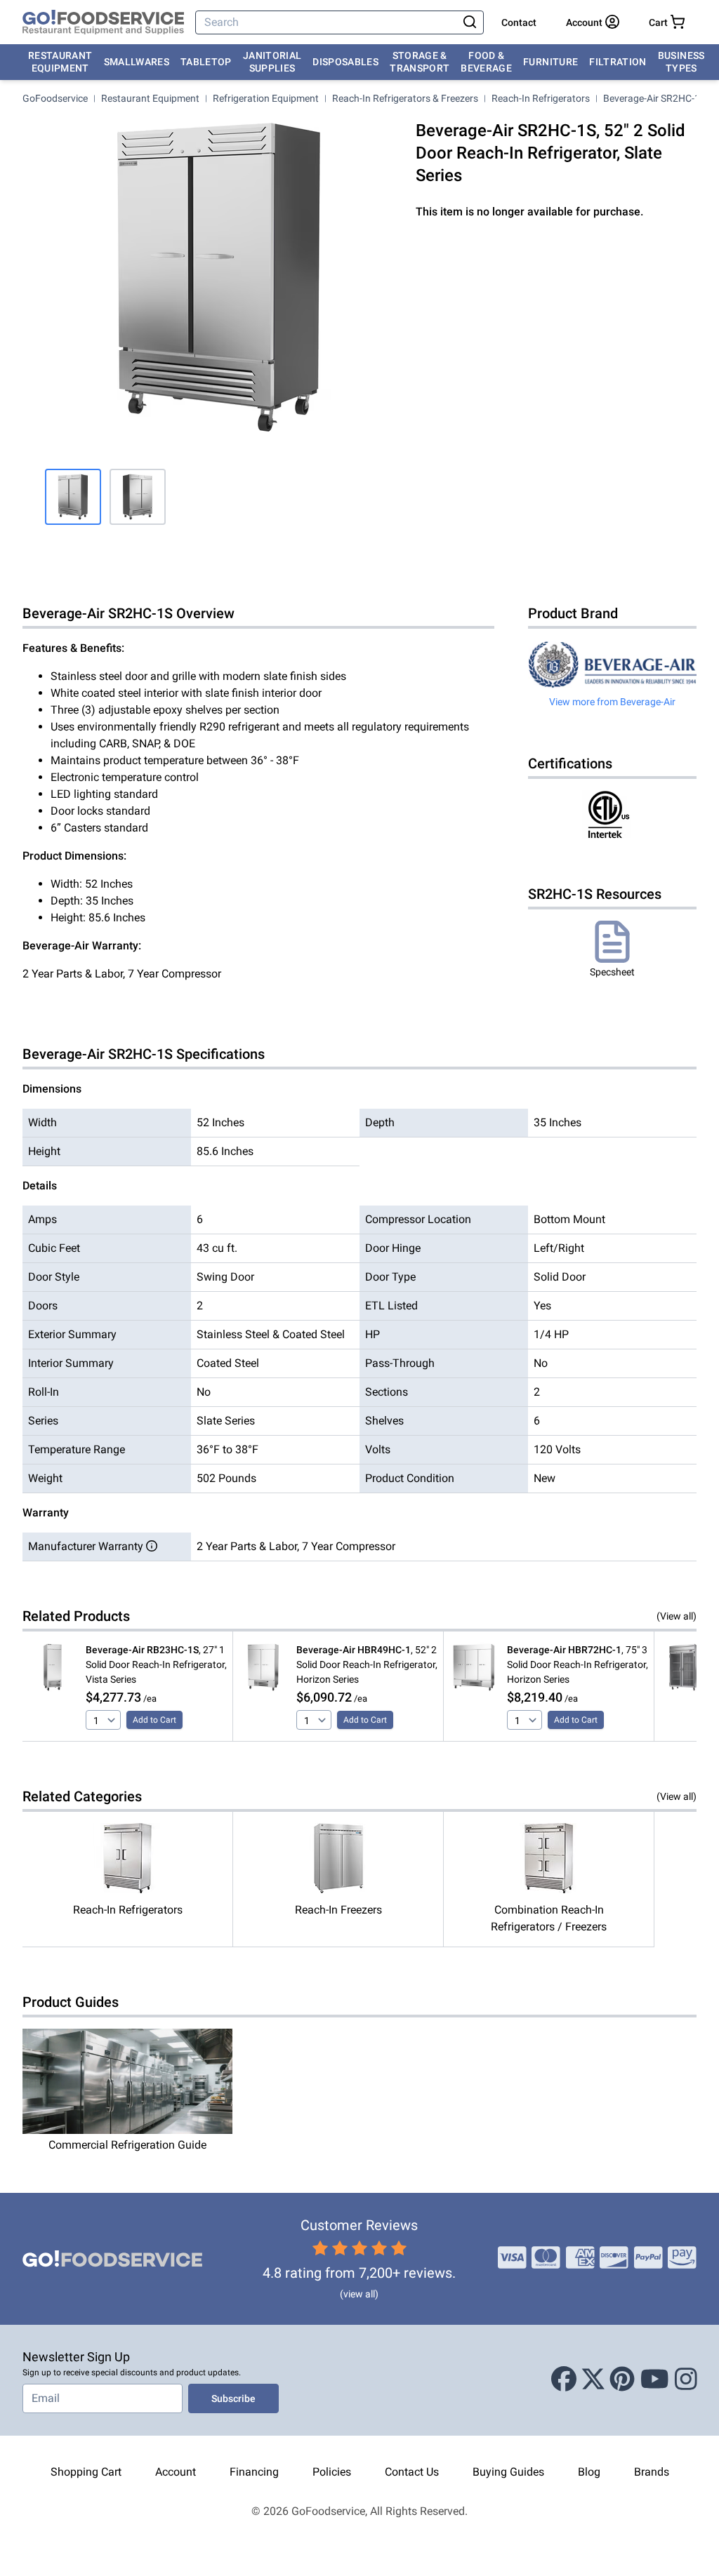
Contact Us (412, 2472)
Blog (589, 2472)
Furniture (550, 62)
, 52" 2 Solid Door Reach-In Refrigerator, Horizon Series (367, 1664)
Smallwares (137, 62)
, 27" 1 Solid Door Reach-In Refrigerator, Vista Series (156, 1664)
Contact (519, 22)
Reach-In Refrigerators (541, 98)
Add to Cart (154, 1720)
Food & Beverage (486, 62)
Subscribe (233, 2398)
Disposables (345, 62)
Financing (254, 2472)
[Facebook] (564, 2380)
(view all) (359, 2294)
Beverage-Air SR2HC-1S (654, 98)
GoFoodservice (55, 98)
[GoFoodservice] (103, 22)
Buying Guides (508, 2472)
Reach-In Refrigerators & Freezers (405, 98)
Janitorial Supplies (272, 62)
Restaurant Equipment (60, 62)
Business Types (681, 62)
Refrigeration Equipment (266, 98)
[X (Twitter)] (593, 2380)
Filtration (618, 62)
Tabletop (206, 62)
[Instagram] (686, 2380)
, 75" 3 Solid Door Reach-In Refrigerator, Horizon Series (578, 1664)
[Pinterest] (622, 2380)
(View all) (677, 1616)
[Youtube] (655, 2380)
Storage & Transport (420, 62)
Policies (332, 2472)
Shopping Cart (86, 2472)
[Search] (470, 22)
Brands (652, 2472)
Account (176, 2472)
